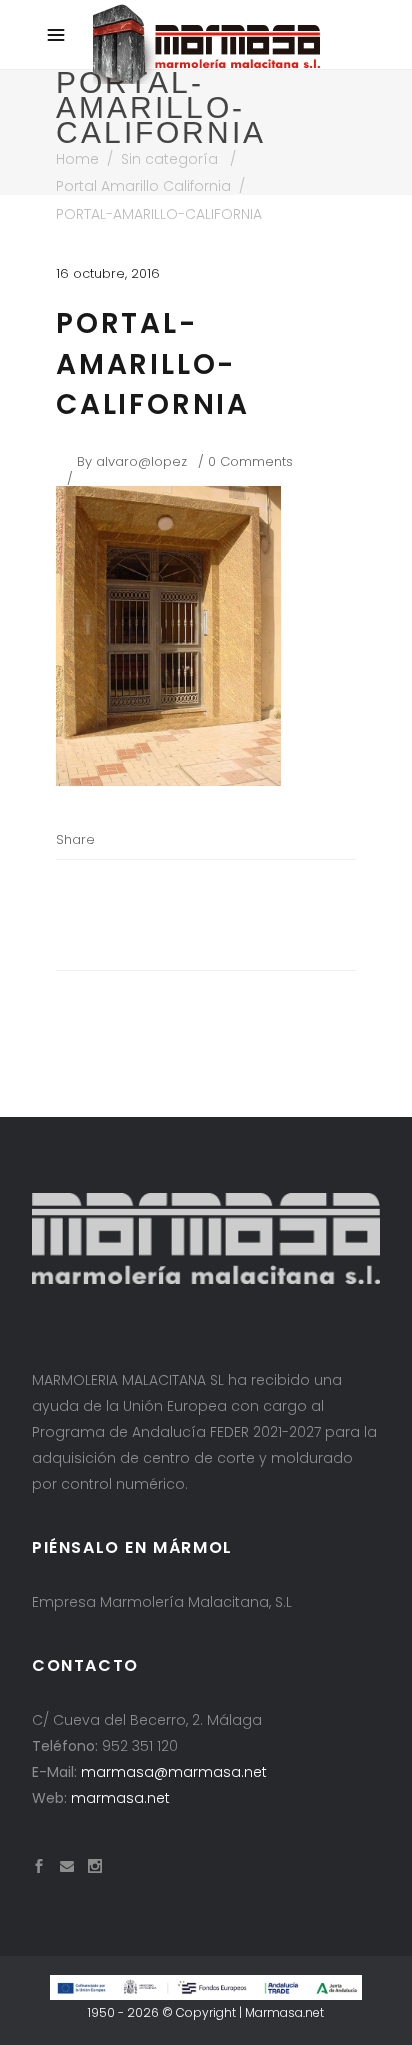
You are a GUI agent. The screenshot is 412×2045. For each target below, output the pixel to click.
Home (77, 159)
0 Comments (250, 461)
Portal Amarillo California (143, 186)
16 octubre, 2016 (108, 273)
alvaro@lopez (141, 461)
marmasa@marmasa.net (174, 1772)
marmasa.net (120, 1798)
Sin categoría (169, 159)
